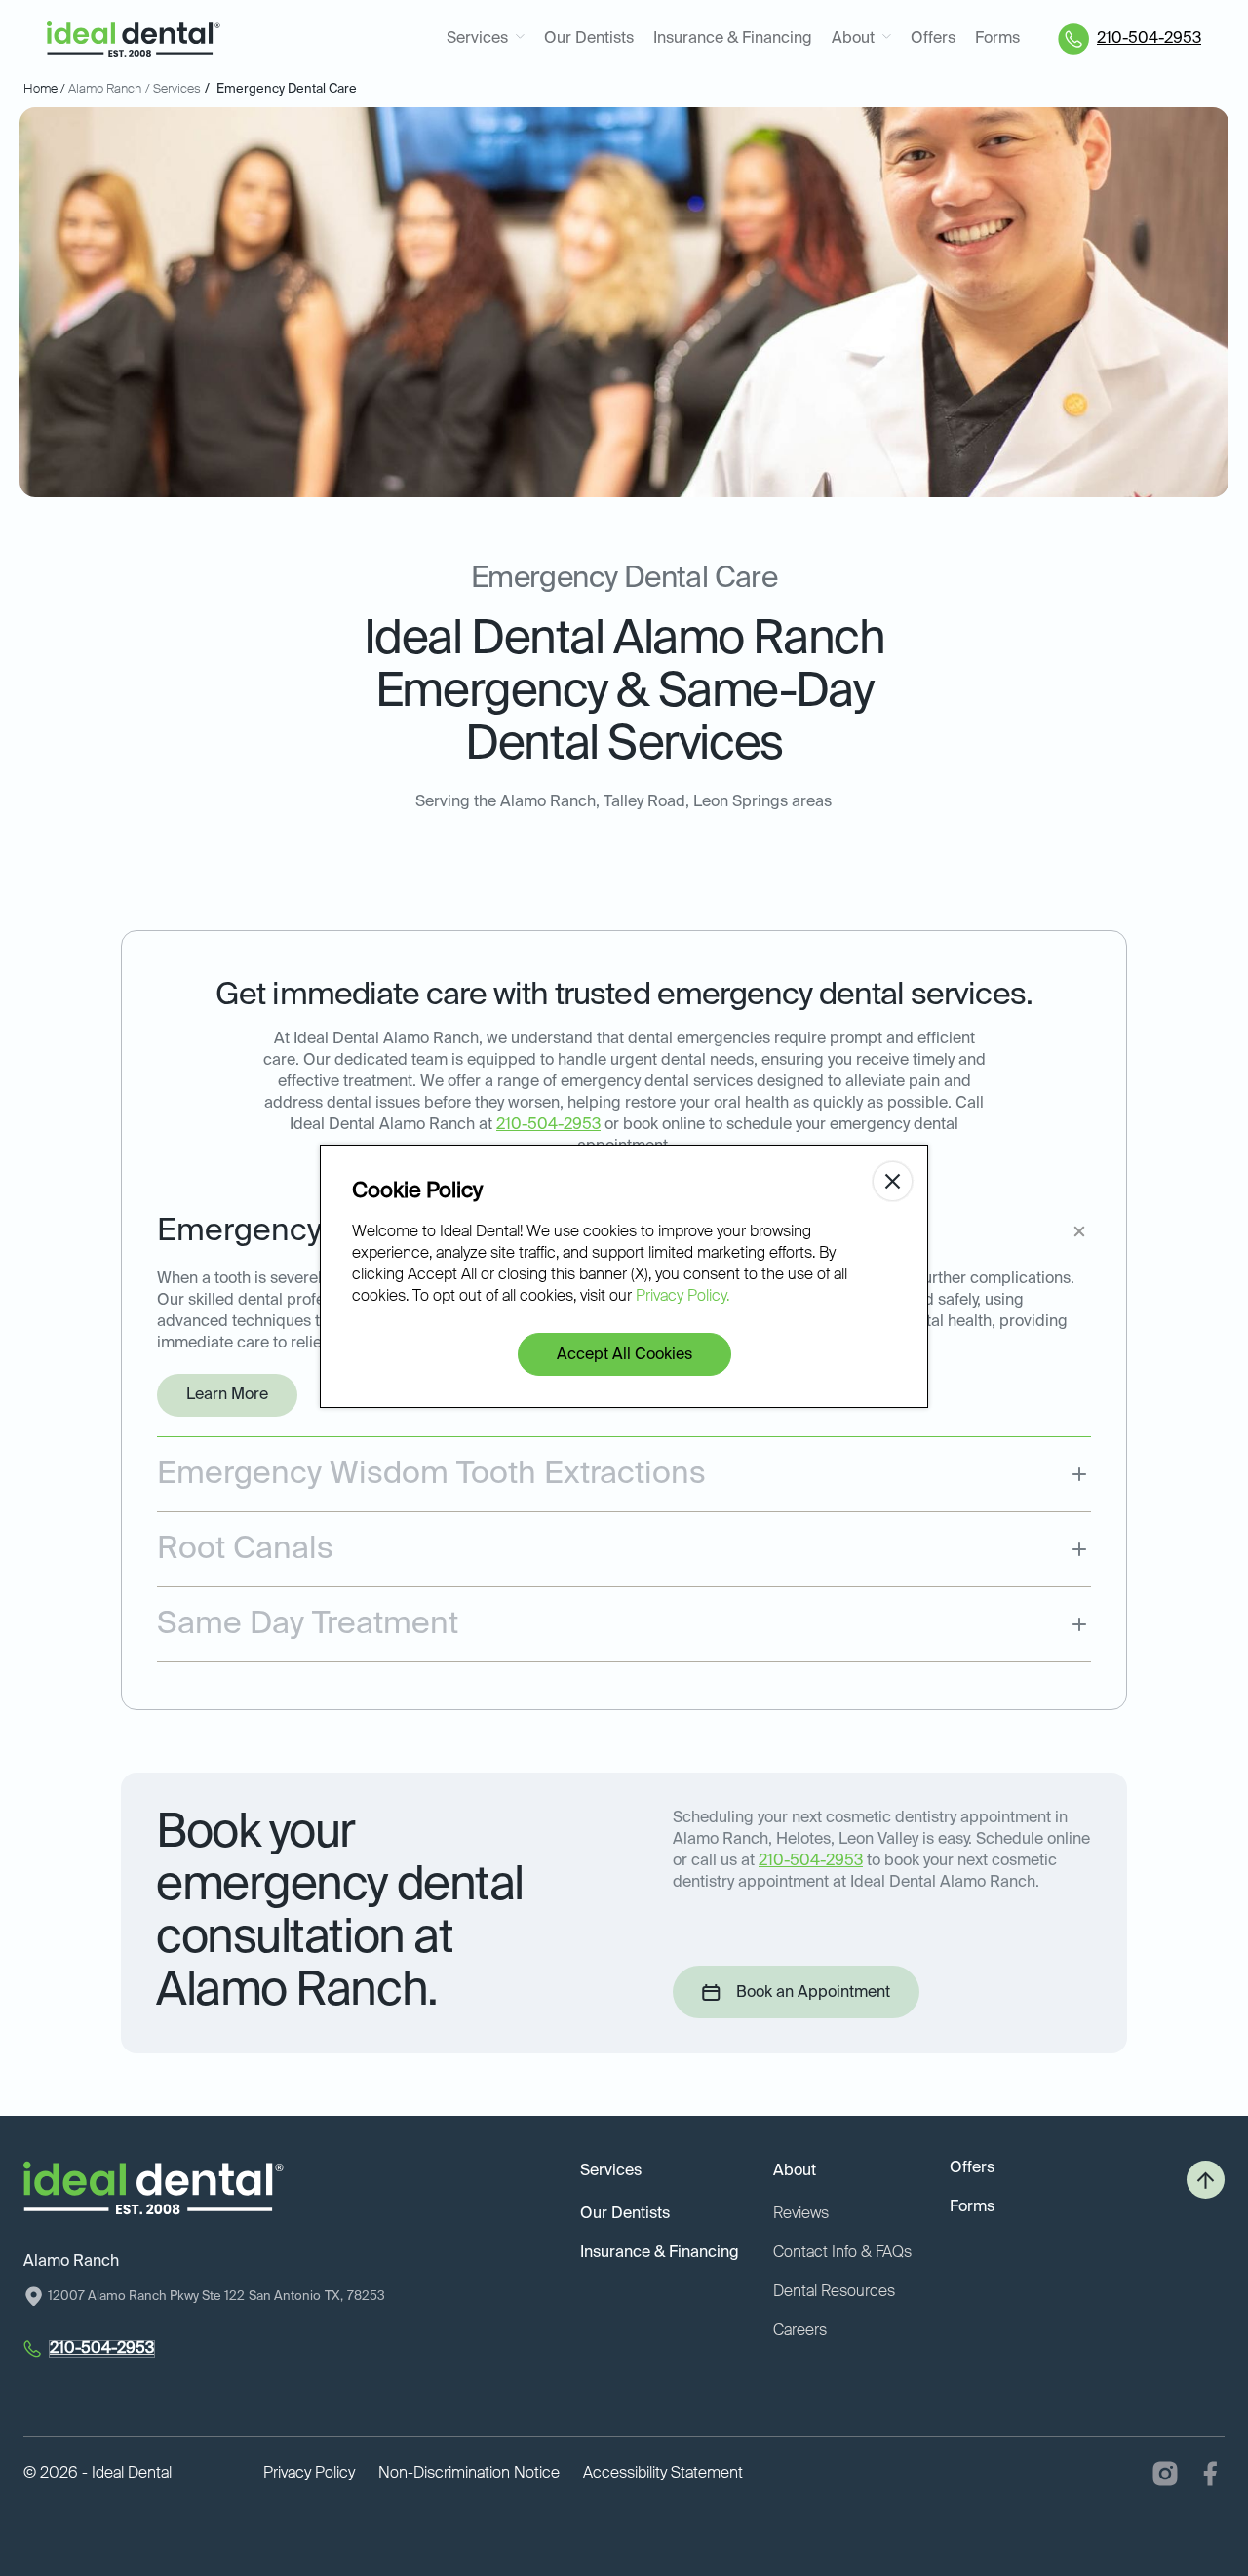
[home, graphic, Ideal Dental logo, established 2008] (134, 39)
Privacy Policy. (682, 1297)
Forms (997, 39)
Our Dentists (589, 39)
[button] (486, 39)
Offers (933, 39)
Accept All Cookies (624, 1355)
